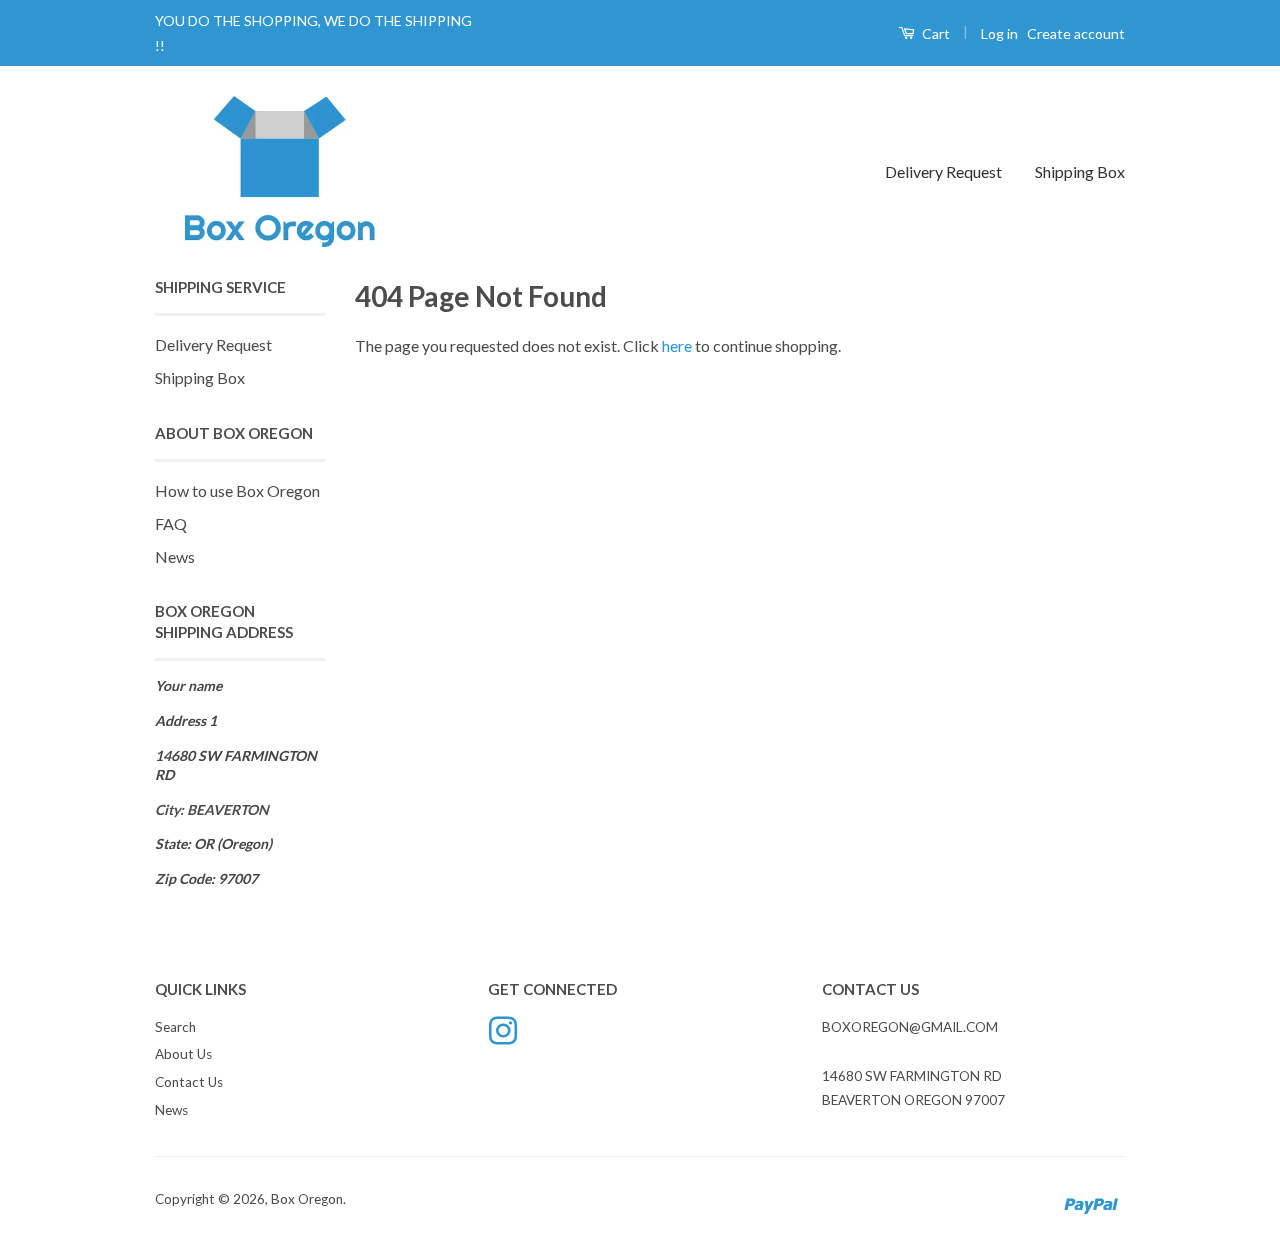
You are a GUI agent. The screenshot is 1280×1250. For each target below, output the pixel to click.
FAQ (171, 523)
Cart (934, 33)
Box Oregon (307, 1199)
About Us (183, 1054)
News (175, 556)
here (677, 345)
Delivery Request (943, 171)
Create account (1076, 33)
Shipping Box (1080, 171)
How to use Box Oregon (237, 490)
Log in (999, 33)
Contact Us (189, 1082)
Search (175, 1027)
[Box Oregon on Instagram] (503, 1028)
